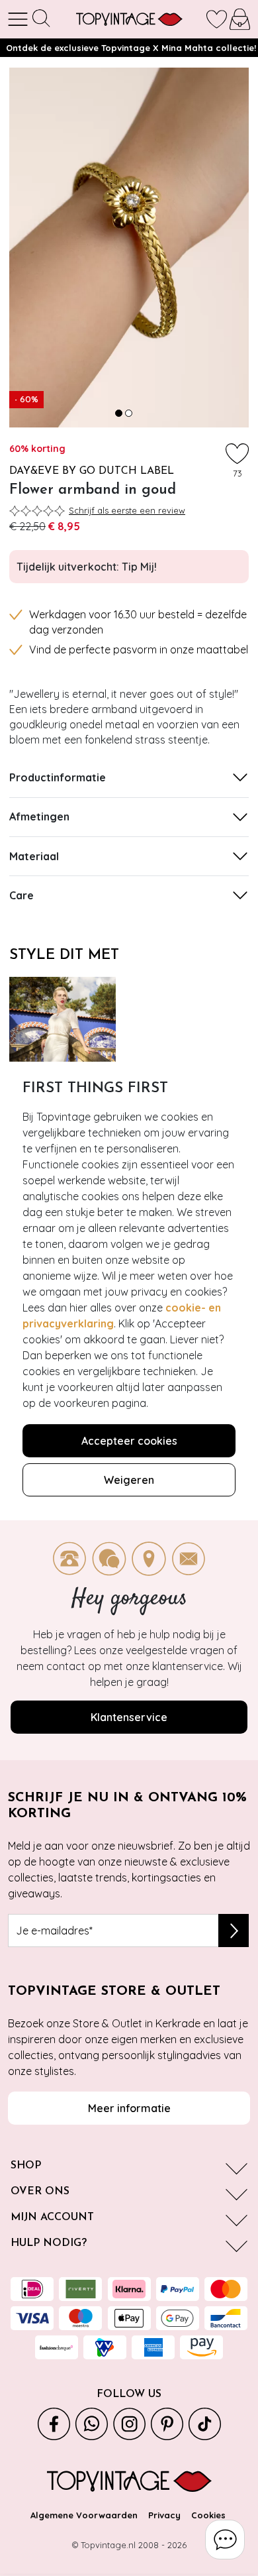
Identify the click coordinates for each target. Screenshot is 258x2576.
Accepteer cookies (129, 1441)
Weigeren (129, 1480)
